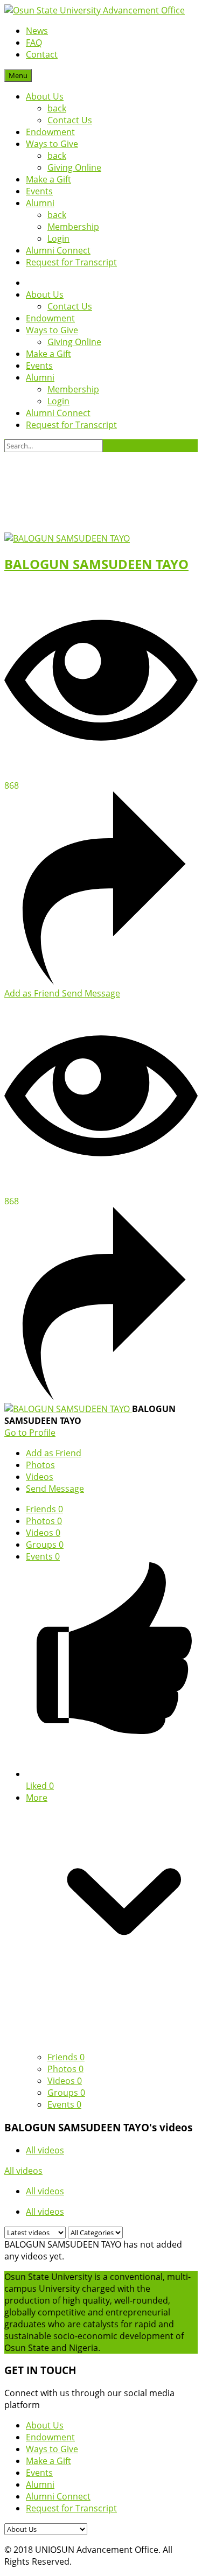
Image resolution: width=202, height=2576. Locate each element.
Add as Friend (33, 993)
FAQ (34, 43)
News (37, 31)
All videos (45, 2150)
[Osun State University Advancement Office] (95, 10)
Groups (45, 1545)
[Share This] (101, 981)
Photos (44, 1521)
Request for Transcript (71, 262)
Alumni (40, 203)
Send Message (91, 993)
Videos (43, 1533)
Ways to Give (52, 144)
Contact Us (70, 120)
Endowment (50, 132)
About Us (45, 96)
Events (39, 191)
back (57, 108)
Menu (18, 75)
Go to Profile (30, 1433)
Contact (42, 54)
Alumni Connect (58, 250)
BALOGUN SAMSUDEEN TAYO (96, 564)
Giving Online (74, 167)
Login (58, 238)
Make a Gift (48, 179)
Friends (44, 1509)
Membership (73, 227)
